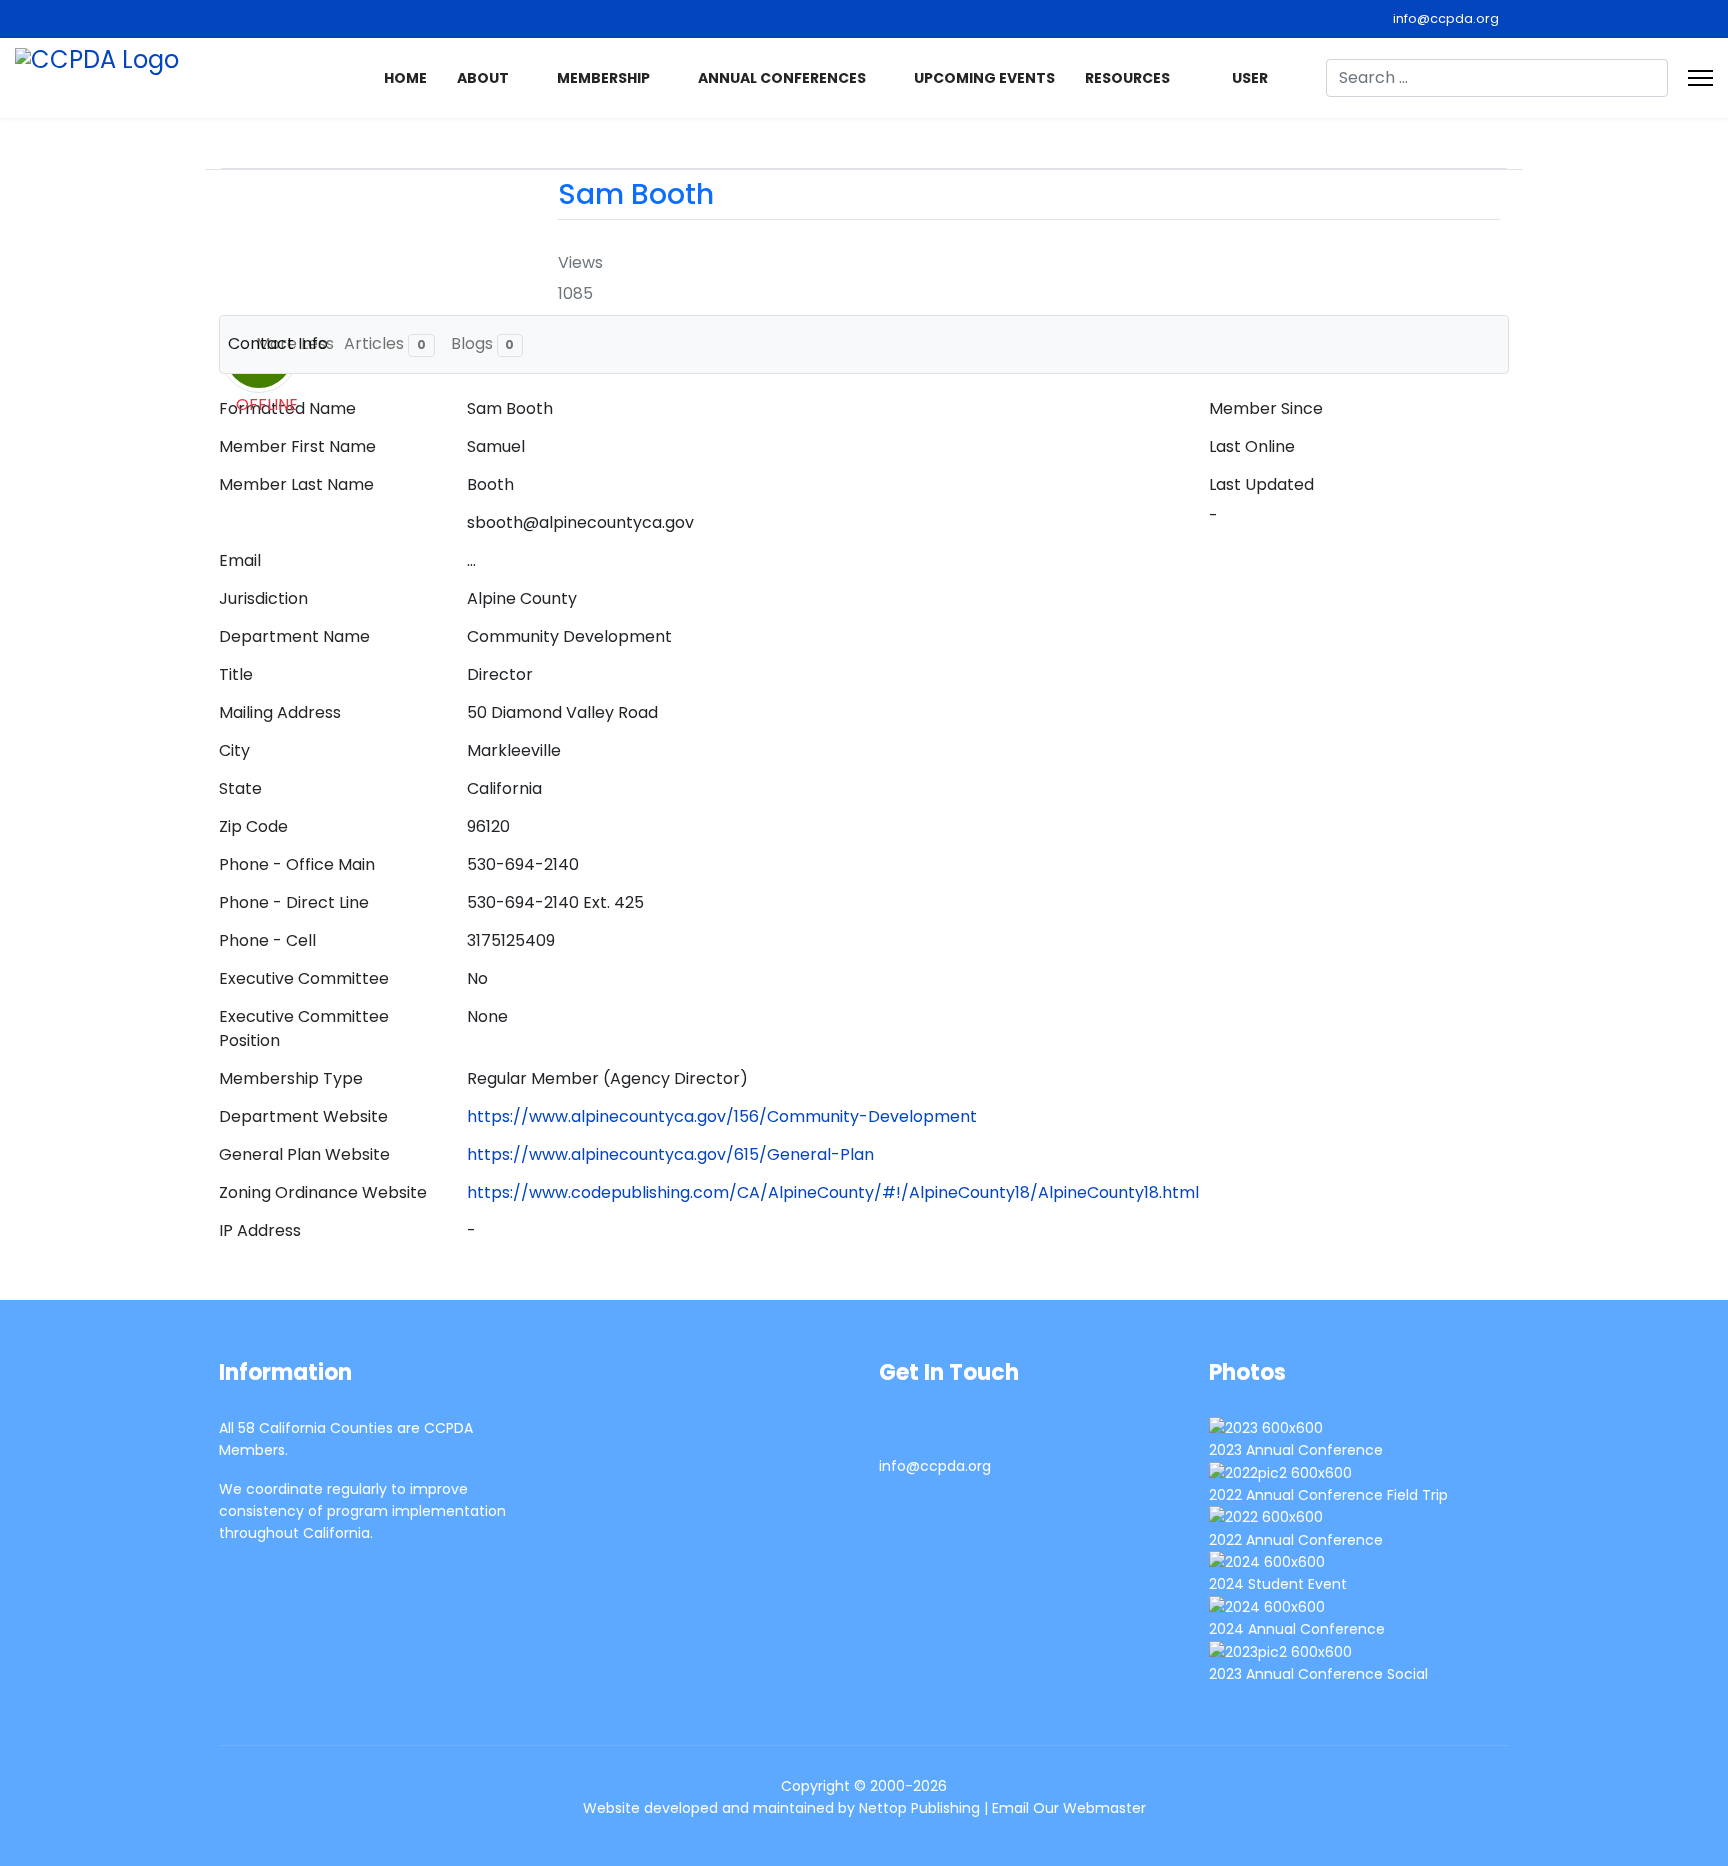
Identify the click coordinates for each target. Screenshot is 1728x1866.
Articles (385, 343)
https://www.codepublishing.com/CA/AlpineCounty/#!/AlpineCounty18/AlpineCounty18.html (833, 1192)
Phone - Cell (267, 940)
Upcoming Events (984, 78)
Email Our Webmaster (1069, 1808)
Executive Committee (304, 978)
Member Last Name (296, 484)
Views (580, 262)
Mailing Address (280, 712)
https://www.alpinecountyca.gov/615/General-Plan (670, 1154)
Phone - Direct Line (294, 902)
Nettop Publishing (919, 1808)
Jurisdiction (263, 598)
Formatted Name (287, 408)
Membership (603, 78)
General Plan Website (304, 1154)
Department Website (303, 1116)
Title (236, 674)
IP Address (260, 1230)
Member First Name (297, 446)
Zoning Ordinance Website (323, 1192)
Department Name (294, 636)
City (234, 750)
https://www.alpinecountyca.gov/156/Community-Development (722, 1116)
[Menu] (1700, 78)
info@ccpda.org (1446, 18)
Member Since (1266, 408)
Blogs (483, 343)
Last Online (1252, 446)
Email (240, 560)
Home (405, 78)
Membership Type (291, 1078)
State (240, 788)
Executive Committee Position (304, 1028)
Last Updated (1261, 484)
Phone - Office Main (297, 864)
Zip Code (253, 826)
